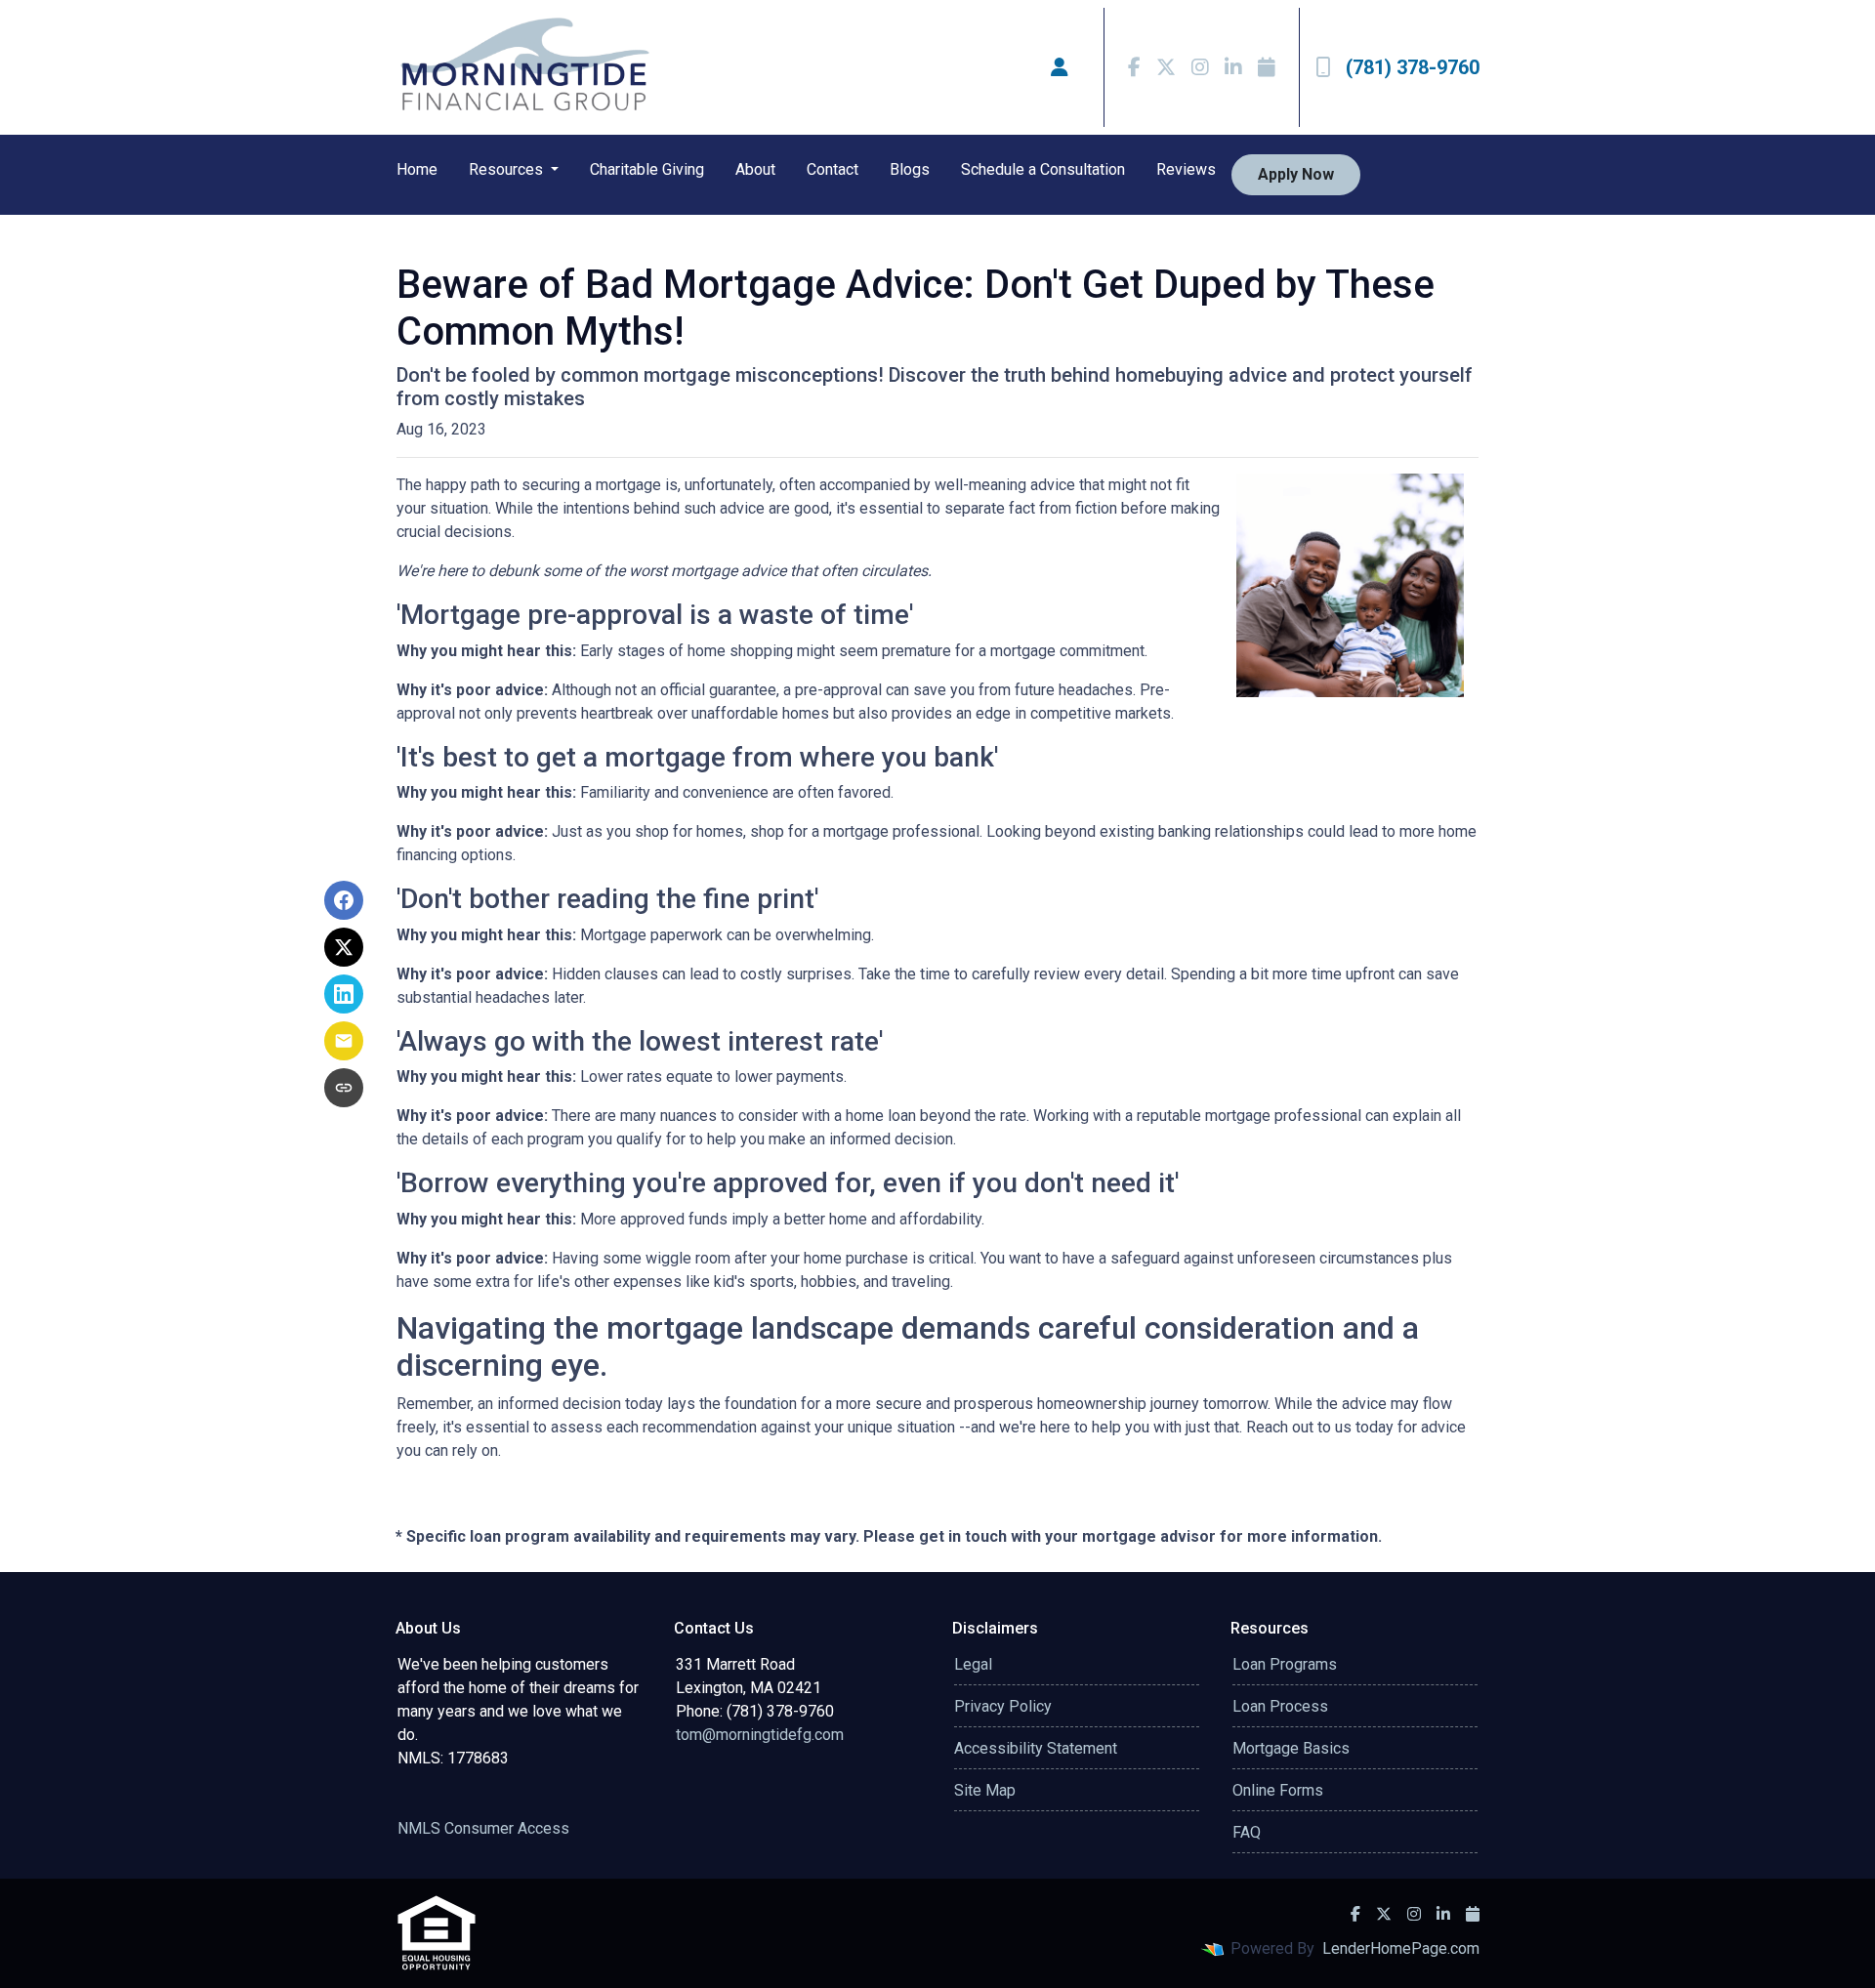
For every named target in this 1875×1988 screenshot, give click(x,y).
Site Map (985, 1790)
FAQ (1247, 1832)
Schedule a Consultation (1043, 169)
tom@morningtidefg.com (760, 1735)
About (755, 169)
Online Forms (1278, 1790)
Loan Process (1280, 1706)
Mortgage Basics (1291, 1748)
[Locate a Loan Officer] (1060, 67)
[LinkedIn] (1233, 67)
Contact (833, 169)
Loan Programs (1285, 1664)
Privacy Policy (1003, 1706)
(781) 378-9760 (1413, 67)
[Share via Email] (344, 1041)
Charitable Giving (647, 169)
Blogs (910, 169)
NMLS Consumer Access (483, 1828)
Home (417, 169)
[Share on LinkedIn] (344, 994)
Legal (973, 1664)
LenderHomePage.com (1401, 1948)
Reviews (1186, 169)
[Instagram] (1200, 67)
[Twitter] (1166, 67)
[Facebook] (1134, 67)
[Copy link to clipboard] (344, 1088)
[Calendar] (1267, 67)
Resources (508, 169)
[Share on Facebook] (344, 900)
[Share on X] (344, 947)
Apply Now (1296, 174)
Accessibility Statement (1036, 1748)
